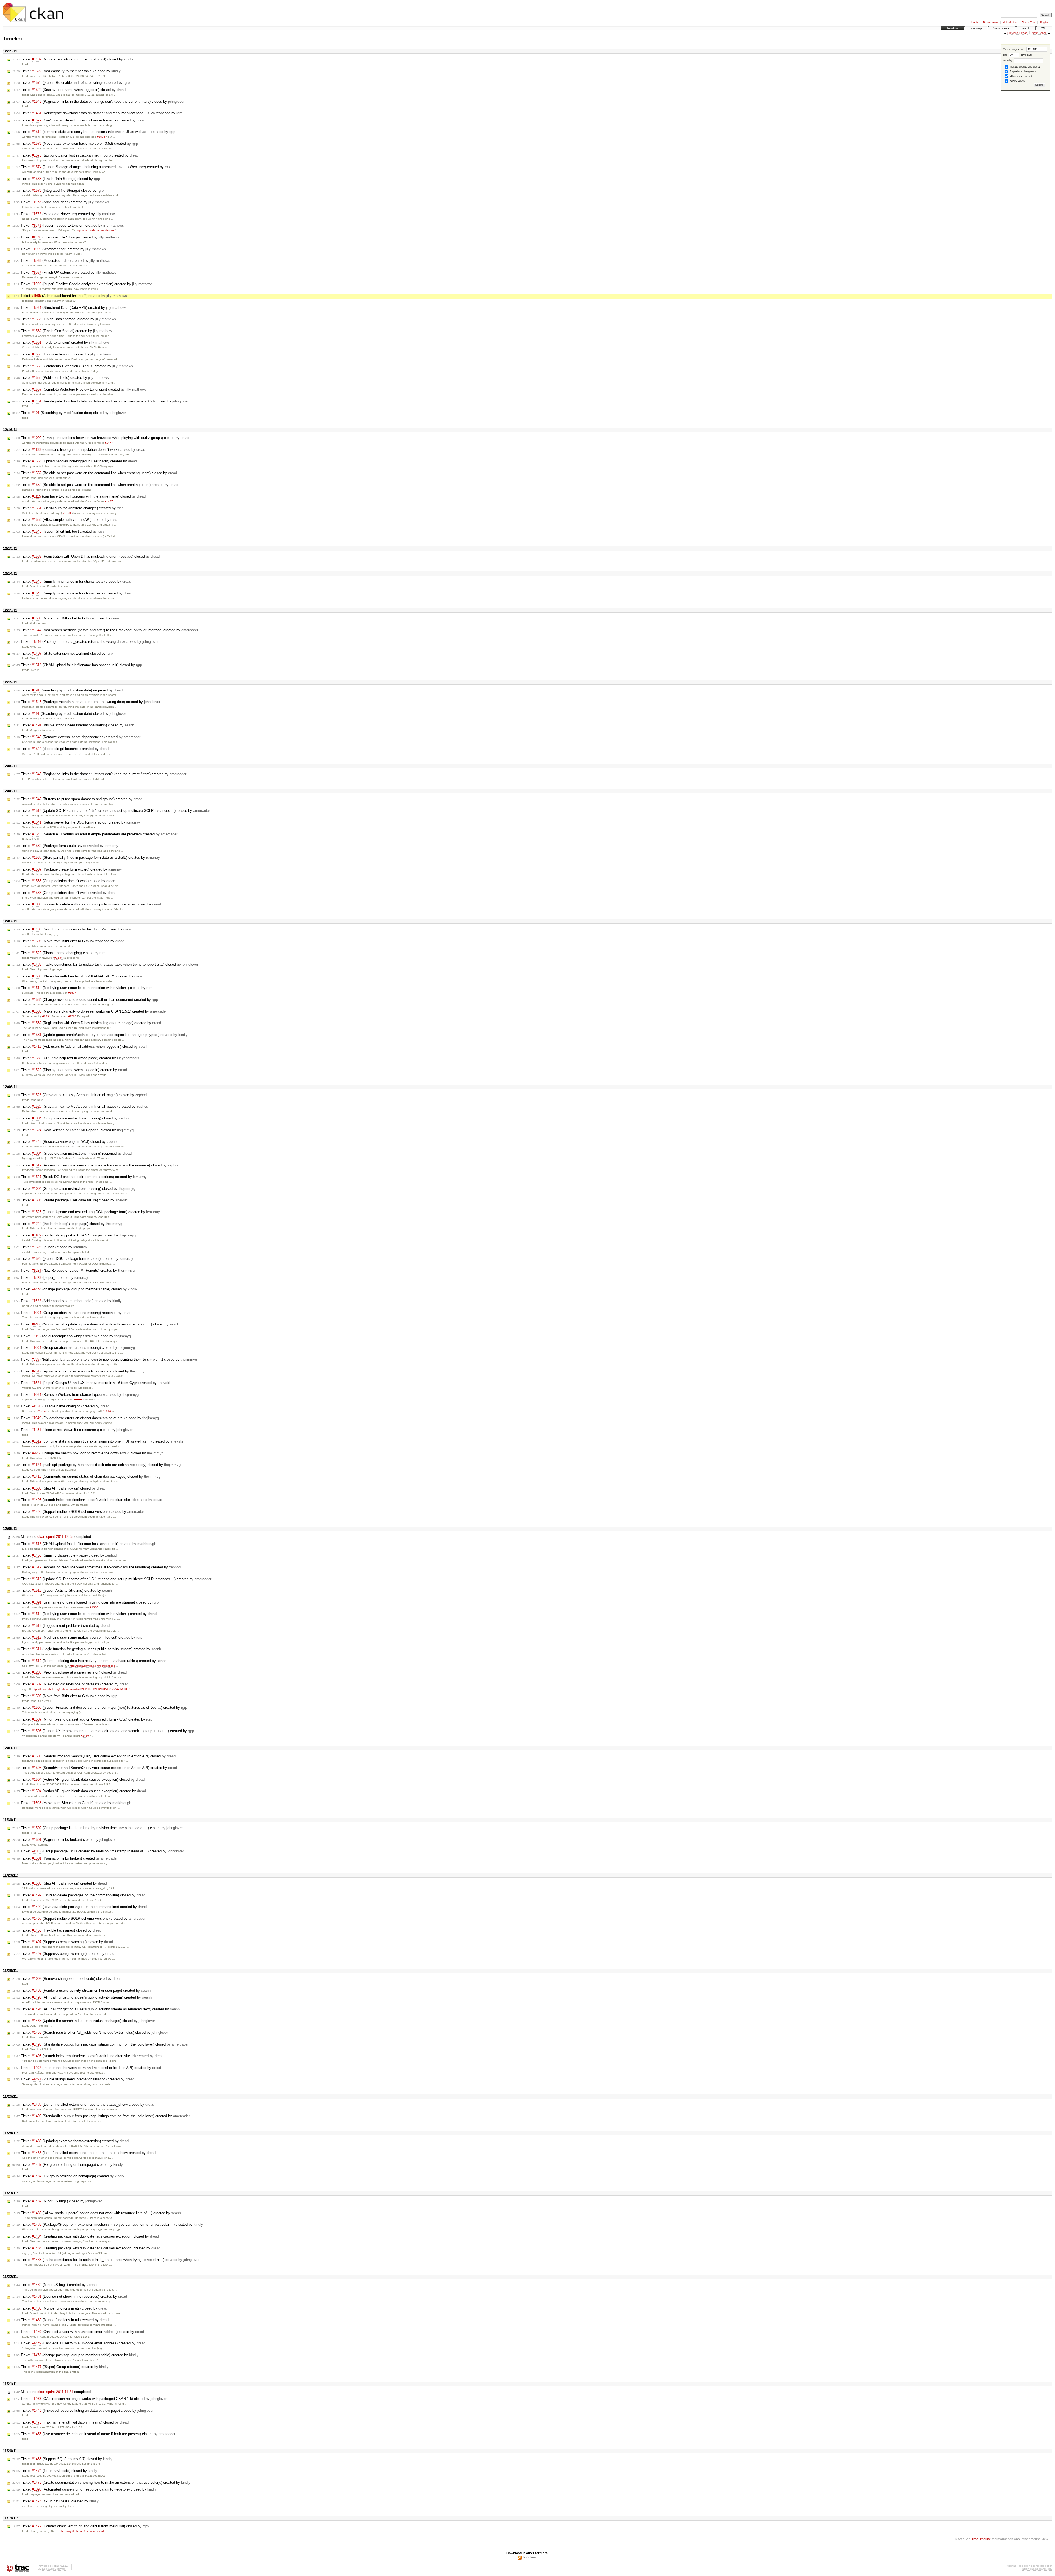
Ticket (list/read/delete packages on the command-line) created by (80, 1907)
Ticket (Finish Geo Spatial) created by (63, 331)
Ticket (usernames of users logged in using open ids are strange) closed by (85, 1602)
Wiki (1044, 28)
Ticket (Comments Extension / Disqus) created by (73, 366)
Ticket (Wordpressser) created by (59, 249)
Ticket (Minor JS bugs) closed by (57, 2201)
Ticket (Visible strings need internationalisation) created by (73, 2079)
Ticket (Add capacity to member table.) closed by (66, 71)
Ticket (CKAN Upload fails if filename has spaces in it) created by (84, 1544)
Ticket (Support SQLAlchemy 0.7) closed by (62, 2459)
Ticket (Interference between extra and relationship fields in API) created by (87, 2068)
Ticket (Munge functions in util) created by (60, 2320)
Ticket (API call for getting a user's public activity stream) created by (82, 1997)
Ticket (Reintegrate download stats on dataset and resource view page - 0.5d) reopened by (97, 113)
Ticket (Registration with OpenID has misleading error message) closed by (86, 556)
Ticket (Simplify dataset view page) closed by (65, 1555)
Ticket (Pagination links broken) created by (65, 1858)
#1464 (78, 1400)
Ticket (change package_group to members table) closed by (75, 1289)
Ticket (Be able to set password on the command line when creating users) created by (95, 485)
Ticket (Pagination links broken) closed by (64, 1840)
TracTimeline (981, 2539)
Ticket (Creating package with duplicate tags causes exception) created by (86, 2248)
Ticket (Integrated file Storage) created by (66, 237)
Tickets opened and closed (1025, 67)
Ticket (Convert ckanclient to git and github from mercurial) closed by (80, 2526)
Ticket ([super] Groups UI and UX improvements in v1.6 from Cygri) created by (91, 1383)
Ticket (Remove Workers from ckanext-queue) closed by (76, 1395)
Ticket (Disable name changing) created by (61, 1406)
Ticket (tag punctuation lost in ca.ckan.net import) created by (75, 155)
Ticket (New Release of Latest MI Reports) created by (73, 1270)
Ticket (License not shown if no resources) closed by (73, 1430)
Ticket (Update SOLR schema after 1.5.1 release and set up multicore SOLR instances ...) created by (112, 1579)
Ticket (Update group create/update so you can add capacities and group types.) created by (100, 1035)
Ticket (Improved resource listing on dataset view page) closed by (83, 2410)
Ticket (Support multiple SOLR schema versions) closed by (78, 1512)
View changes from (1014, 49)
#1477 (109, 443)
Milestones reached (1020, 76)
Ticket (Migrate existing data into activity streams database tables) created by (89, 1661)
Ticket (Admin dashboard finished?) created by (70, 296)
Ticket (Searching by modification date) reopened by (67, 690)
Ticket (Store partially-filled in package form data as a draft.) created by (86, 858)
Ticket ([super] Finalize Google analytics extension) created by (83, 284)
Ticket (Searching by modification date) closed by (69, 413)
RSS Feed (530, 2557)
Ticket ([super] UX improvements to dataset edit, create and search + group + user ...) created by (103, 1731)
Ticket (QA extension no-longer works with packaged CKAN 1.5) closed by (90, 2399)
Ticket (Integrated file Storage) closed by (58, 191)
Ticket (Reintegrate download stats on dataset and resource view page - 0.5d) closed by (100, 401)
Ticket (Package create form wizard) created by (67, 869)
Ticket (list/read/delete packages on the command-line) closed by (79, 1895)
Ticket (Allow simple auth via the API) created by (65, 520)
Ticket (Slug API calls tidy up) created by (60, 1883)
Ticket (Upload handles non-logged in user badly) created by (75, 461)
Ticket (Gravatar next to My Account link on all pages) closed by (80, 1095)
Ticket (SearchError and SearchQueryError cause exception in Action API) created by (95, 1768)
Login (975, 22)
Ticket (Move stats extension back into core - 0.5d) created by (75, 144)
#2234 (46, 1016)
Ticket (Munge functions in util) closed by (60, 2308)
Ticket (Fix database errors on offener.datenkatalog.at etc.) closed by (86, 1418)
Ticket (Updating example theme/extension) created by (70, 2141)
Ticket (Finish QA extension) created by (64, 272)
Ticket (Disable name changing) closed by (59, 953)
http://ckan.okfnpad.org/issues (95, 230)
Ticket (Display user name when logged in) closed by (69, 90)
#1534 (59, 958)
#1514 (41, 1411)
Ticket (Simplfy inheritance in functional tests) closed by (72, 581)
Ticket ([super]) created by (50, 1278)
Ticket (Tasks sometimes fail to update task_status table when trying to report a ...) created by (106, 2260)
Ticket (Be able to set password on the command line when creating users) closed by (95, 473)
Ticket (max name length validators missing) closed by (70, 2422)
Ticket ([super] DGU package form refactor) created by (73, 1259)
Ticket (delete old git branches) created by (60, 749)
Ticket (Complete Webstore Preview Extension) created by (79, 389)
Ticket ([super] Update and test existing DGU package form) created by (86, 1212)
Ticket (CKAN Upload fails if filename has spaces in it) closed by (77, 665)
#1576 (101, 137)
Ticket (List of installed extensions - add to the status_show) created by (84, 2153)
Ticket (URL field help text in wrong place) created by (76, 1058)
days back (1026, 55)
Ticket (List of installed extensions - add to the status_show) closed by (83, 2104)
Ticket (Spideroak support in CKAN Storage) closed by (74, 1235)
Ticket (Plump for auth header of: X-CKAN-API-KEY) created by (78, 976)
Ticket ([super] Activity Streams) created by (62, 1590)
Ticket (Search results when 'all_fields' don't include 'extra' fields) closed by (90, 2032)
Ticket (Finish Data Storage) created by (64, 319)
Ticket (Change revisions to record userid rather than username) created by (85, 1000)
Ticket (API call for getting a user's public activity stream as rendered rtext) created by (96, 2009)
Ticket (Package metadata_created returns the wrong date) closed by (85, 642)
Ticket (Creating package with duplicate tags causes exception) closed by (86, 2236)
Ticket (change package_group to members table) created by (75, 2355)
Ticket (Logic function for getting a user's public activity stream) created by (87, 1649)
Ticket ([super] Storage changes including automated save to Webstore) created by (92, 167)
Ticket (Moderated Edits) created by (61, 261)
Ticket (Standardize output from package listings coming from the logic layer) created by (101, 2116)
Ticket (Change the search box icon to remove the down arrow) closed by (88, 1453)
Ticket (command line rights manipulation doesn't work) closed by (79, 450)
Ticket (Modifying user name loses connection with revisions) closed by (82, 988)
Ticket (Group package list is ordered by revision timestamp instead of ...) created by (98, 1851)
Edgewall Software (54, 2569)
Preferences (991, 22)
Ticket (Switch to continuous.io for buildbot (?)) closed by (72, 929)
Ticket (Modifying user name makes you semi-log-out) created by (77, 1637)
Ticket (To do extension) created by (61, 342)
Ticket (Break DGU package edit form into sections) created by (80, 1177)
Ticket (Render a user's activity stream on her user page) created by (81, 1990)
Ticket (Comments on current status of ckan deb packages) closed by (86, 1476)
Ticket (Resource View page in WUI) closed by (65, 1142)
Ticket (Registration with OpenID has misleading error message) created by (87, 1023)
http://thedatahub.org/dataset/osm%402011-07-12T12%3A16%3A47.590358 (81, 1689)
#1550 (67, 513)
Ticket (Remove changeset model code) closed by (67, 1979)
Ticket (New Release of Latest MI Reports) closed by (73, 1130)
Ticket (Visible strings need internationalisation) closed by (73, 725)
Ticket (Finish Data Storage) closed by (56, 179)
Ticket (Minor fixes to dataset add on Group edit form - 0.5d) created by (82, 1719)
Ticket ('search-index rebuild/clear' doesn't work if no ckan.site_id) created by (88, 2056)
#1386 (94, 1607)
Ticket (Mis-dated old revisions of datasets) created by (70, 1684)
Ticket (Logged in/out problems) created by (61, 1626)
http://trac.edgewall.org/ (1037, 2569)
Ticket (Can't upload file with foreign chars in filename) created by (79, 120)
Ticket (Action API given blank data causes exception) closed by (78, 1779)
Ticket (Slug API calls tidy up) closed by (59, 1488)
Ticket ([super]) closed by (50, 1247)
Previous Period (1017, 33)
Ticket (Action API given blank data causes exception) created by (79, 1791)
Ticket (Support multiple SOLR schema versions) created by (79, 1918)
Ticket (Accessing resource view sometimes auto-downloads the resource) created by (96, 1567)
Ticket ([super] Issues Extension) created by (68, 225)
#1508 (72, 1016)
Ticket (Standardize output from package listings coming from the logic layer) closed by (100, 2044)
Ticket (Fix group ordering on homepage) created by (68, 2176)
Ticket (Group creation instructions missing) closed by (71, 1118)
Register (1045, 22)
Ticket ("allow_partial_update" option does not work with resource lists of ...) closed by (96, 1324)
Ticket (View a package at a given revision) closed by (70, 1672)
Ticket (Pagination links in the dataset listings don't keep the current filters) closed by (98, 102)
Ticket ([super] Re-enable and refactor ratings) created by (71, 83)
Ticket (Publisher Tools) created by (61, 378)
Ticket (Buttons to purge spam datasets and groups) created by (77, 799)
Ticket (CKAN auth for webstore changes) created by (68, 508)
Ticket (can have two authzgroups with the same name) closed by (79, 496)
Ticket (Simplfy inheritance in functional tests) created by (72, 593)
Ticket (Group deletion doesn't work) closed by (64, 881)
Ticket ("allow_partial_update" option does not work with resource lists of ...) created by (97, 2213)
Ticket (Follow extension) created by (62, 354)
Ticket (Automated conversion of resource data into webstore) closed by (84, 2489)
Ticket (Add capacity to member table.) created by (67, 1301)
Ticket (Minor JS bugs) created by (55, 2285)
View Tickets (1001, 28)
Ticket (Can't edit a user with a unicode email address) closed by (78, 2332)
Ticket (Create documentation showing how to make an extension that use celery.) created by (101, 2482)
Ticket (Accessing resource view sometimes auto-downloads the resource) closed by (96, 1165)
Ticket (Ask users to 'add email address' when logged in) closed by (80, 1047)
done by (1008, 60)
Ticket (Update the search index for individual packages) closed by (84, 2021)
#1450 (85, 1736)
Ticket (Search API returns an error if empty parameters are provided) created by (95, 834)
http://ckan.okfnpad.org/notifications (92, 1666)
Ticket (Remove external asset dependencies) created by (76, 737)
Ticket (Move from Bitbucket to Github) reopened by (68, 941)
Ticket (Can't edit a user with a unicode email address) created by (79, 2343)
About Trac (1028, 22)
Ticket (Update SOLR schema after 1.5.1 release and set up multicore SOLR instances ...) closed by (111, 811)
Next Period (1039, 33)
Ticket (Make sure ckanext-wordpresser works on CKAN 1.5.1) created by (90, 1011)
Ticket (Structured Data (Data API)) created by (70, 308)
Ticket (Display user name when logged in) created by (70, 1070)
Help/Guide (1010, 22)
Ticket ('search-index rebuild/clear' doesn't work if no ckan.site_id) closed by (87, 1500)
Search (1025, 28)
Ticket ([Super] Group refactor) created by (60, 2367)
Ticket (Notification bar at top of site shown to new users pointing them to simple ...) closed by (105, 1359)
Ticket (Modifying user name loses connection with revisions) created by (84, 1614)
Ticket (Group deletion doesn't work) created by (64, 893)
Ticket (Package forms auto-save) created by (65, 846)
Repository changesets (1022, 71)
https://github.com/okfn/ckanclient (83, 2531)
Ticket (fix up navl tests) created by (55, 2501)
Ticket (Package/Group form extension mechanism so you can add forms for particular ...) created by (108, 2225)
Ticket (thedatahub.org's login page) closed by (67, 1224)
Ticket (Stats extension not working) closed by (63, 653)
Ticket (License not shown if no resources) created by (70, 2296)
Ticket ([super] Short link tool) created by (59, 531)
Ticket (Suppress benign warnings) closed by (63, 1942)
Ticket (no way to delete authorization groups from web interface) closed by (87, 904)
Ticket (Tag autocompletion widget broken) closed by (72, 1336)
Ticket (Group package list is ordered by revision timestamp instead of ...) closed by (98, 1828)
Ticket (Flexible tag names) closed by (57, 1930)
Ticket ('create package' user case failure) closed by (70, 1200)
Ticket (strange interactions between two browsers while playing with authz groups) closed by (101, 438)
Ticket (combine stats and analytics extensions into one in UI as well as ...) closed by (94, 132)
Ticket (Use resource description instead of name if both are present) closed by (94, 2434)
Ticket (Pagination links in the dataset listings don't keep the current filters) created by (99, 774)
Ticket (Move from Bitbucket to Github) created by (72, 1803)
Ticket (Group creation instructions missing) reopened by (72, 1153)
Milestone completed (52, 1537)
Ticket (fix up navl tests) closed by (55, 2471)
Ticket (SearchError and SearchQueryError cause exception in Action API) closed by (94, 1756)
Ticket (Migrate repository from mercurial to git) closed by (73, 59)
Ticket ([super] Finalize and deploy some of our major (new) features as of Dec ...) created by (100, 1707)
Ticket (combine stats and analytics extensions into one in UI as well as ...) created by (98, 1441)
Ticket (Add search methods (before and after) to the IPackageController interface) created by (105, 630)
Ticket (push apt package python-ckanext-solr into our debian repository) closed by (96, 1465)
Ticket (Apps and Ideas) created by (61, 202)
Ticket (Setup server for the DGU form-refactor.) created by (76, 822)
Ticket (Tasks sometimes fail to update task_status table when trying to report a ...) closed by (105, 964)
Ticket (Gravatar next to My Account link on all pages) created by (80, 1106)
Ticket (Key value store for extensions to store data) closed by (79, 1371)
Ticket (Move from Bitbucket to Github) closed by (66, 618)
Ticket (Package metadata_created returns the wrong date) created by (86, 702)
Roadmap (976, 28)
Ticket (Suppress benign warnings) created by (63, 1954)
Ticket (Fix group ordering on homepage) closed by (68, 2165)
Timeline (952, 28)
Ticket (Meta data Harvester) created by (64, 214)
